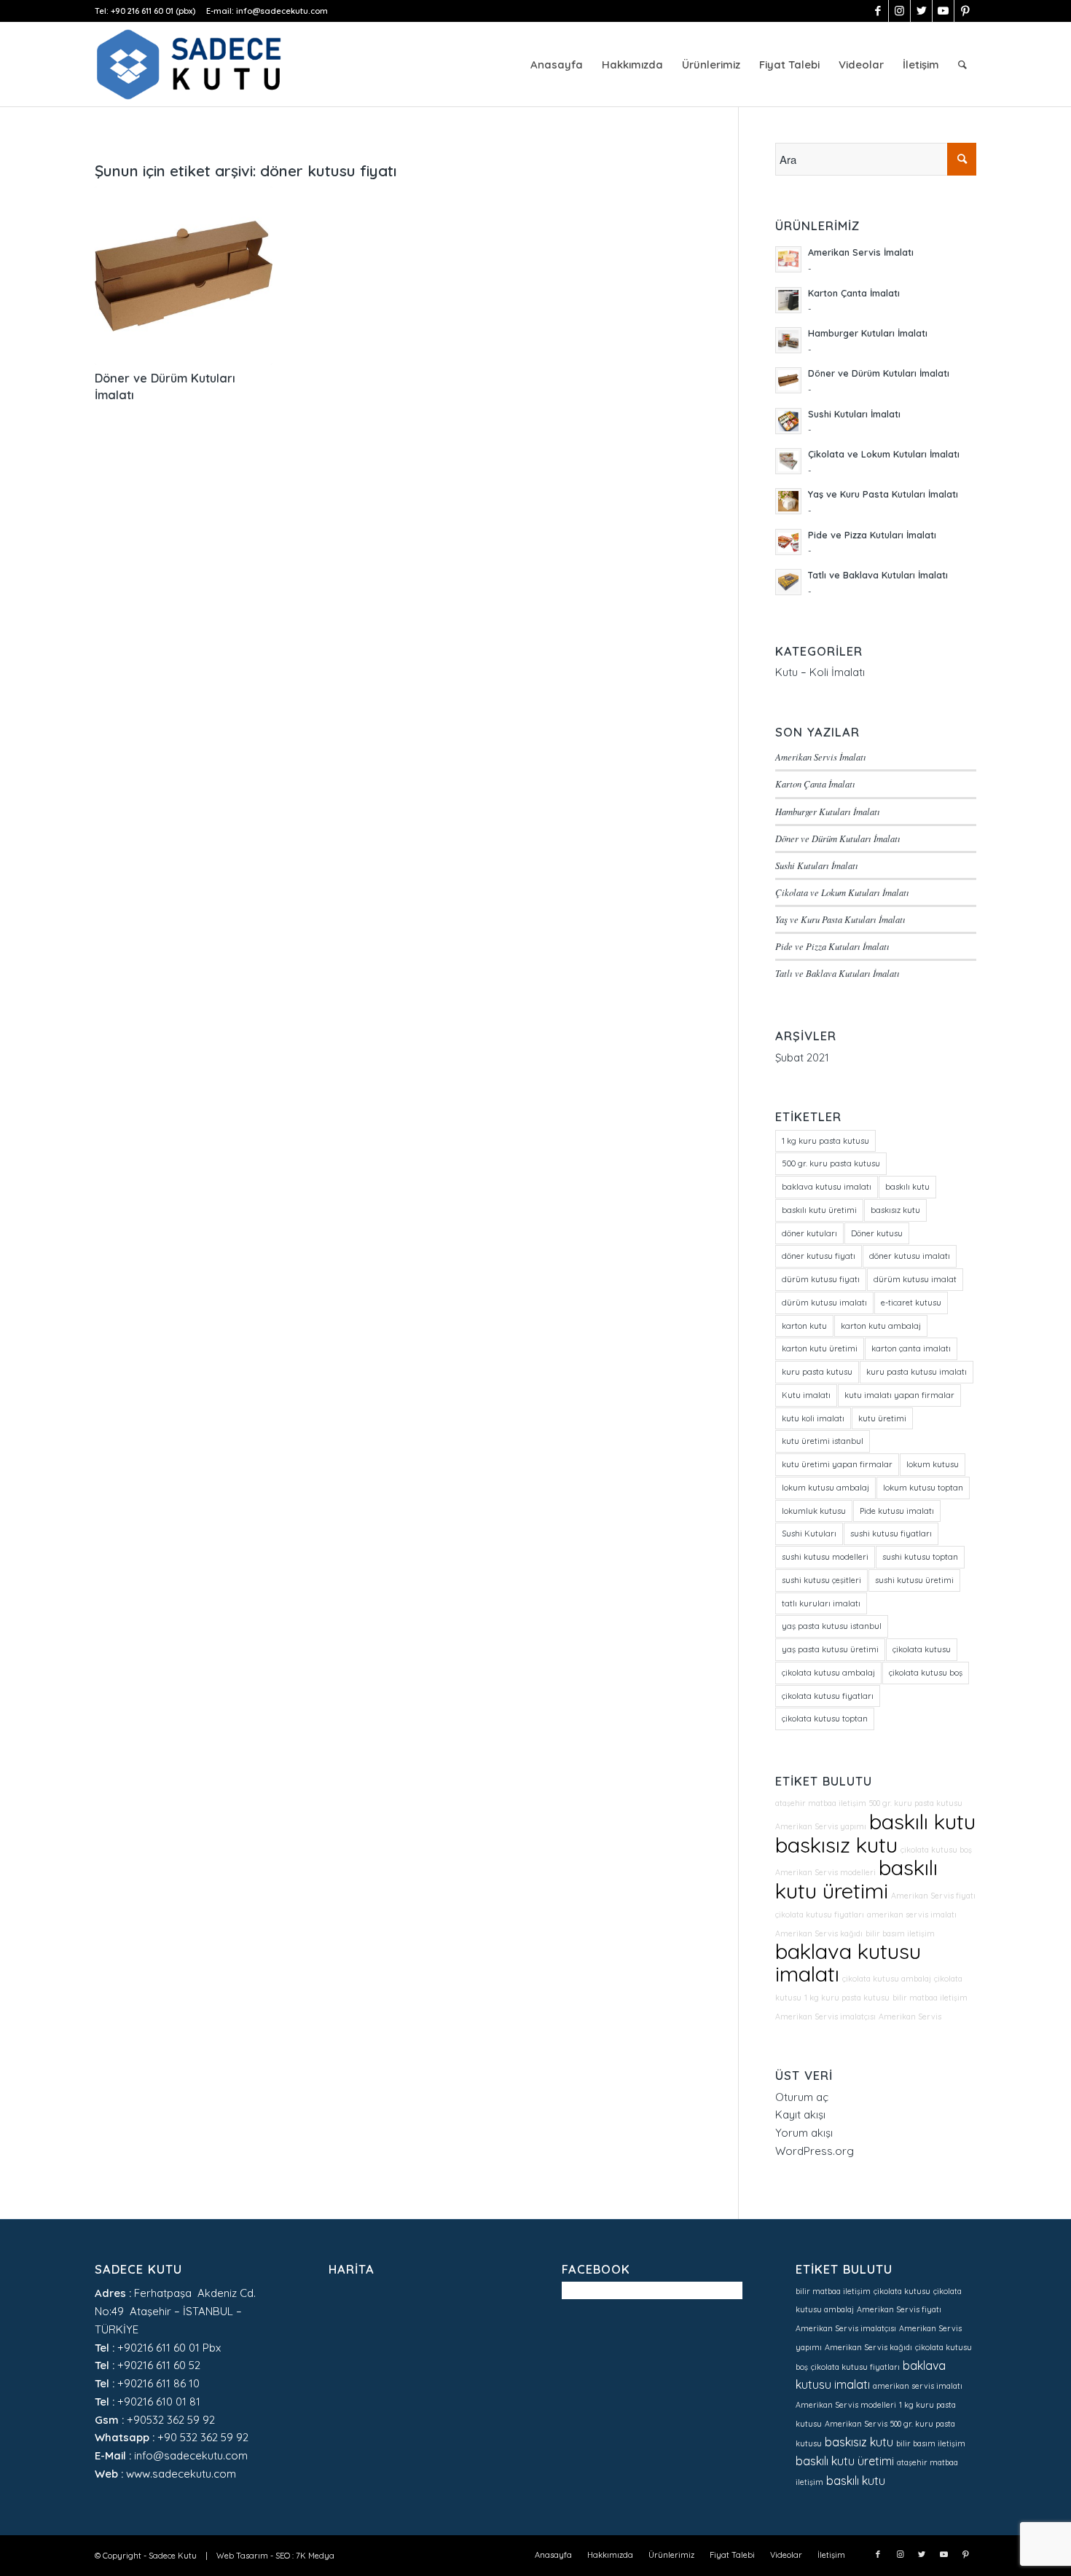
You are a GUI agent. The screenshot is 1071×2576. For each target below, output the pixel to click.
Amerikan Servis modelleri (825, 1872)
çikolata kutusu (922, 1649)
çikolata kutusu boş (926, 1673)
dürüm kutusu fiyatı (821, 1279)
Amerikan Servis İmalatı (821, 757)
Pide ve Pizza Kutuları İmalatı (832, 946)
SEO (283, 2556)
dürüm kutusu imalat (915, 1279)
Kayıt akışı (800, 2114)
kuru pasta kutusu (817, 1372)
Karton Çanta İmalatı (815, 784)
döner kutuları (809, 1233)
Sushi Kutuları (809, 1534)
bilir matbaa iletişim (930, 1998)
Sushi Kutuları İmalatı (817, 865)
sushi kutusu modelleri (825, 1557)
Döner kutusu (877, 1233)
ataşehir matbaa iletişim (821, 1803)
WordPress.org (815, 2151)
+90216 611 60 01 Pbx (169, 2348)
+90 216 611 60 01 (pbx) (153, 11)
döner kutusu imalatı (910, 1256)
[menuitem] (557, 64)
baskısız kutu (895, 1210)
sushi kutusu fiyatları (891, 1534)
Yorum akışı (804, 2133)
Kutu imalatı (806, 1395)
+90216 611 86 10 (158, 2383)
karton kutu (804, 1326)
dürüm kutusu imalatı (824, 1303)
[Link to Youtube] (943, 11)
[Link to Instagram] (899, 11)
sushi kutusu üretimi (914, 1580)
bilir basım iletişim (900, 1933)
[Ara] (962, 64)
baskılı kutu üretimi (819, 1210)
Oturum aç (802, 2097)
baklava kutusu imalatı (827, 1187)
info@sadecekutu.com (282, 11)
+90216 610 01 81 (159, 2402)
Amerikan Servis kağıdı (819, 1933)
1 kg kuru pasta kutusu (825, 1141)
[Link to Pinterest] (965, 11)
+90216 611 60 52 (159, 2365)
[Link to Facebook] (878, 11)
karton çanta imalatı (911, 1348)
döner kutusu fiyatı (819, 1256)
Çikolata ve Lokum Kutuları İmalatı (842, 892)
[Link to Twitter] (921, 11)
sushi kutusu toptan (920, 1557)
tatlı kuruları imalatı (821, 1603)
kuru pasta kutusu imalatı (917, 1372)
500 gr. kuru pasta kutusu (831, 1163)
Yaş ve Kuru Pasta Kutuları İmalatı (840, 919)
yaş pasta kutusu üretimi (830, 1649)
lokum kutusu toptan (923, 1488)
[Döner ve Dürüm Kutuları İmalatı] (184, 275)
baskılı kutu (907, 1187)
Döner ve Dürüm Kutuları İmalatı (838, 838)
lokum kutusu (933, 1464)
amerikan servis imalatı (912, 1915)
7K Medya (315, 2556)
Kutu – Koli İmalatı (820, 672)
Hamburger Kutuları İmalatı (828, 811)
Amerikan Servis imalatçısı (825, 2017)
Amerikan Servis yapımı (821, 1826)
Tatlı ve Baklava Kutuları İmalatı (837, 973)
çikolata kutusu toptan (825, 1719)
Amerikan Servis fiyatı (933, 1896)
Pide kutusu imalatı (897, 1511)
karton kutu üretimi (820, 1348)
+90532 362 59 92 (171, 2420)
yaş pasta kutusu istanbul (832, 1626)
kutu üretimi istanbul (823, 1441)
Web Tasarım (242, 2556)
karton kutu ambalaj (881, 1326)
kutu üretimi (882, 1418)
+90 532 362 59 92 (203, 2437)
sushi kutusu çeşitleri (821, 1580)
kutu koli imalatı (813, 1418)
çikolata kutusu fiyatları (828, 1696)
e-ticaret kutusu (911, 1303)
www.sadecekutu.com (181, 2474)
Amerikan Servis (910, 2017)
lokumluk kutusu (814, 1511)
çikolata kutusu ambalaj (828, 1673)
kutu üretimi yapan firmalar (837, 1464)
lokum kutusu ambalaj (825, 1488)
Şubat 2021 (802, 1057)
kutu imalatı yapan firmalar (899, 1395)
